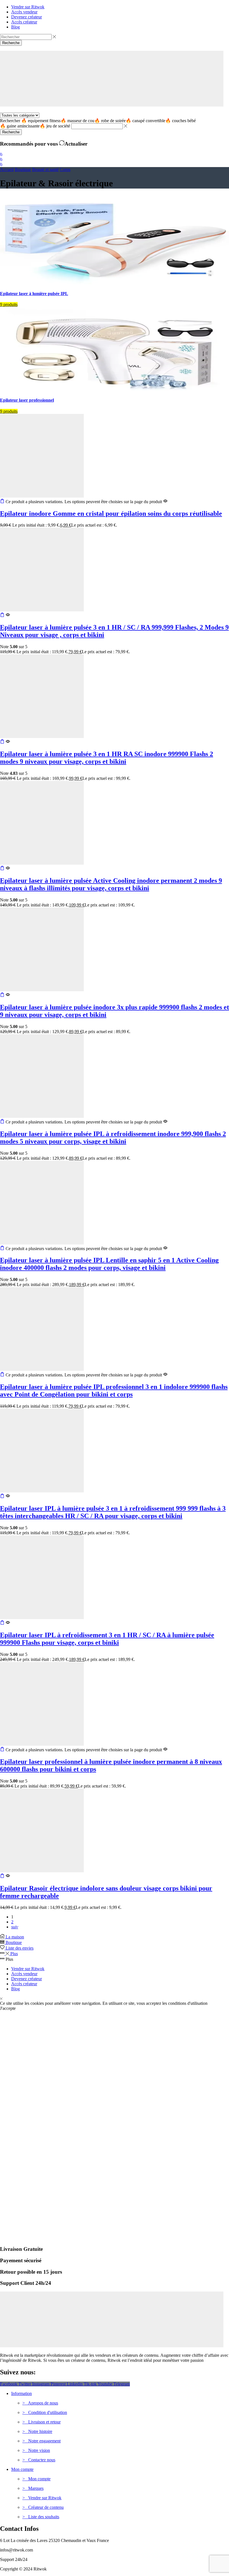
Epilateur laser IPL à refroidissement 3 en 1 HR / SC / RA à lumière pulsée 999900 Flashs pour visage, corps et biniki (107, 1639)
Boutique (23, 169)
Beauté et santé (45, 169)
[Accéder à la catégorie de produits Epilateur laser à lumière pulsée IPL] (115, 283)
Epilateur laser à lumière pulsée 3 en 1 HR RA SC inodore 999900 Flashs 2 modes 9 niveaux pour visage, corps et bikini (107, 758)
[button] (1, 154)
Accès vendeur (24, 1974)
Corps (65, 169)
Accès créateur (24, 1984)
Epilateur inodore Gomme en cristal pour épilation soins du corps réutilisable (111, 513)
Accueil (7, 169)
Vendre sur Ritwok (28, 1969)
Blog (15, 1989)
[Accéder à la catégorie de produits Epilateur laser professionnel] (115, 389)
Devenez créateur (27, 1979)
